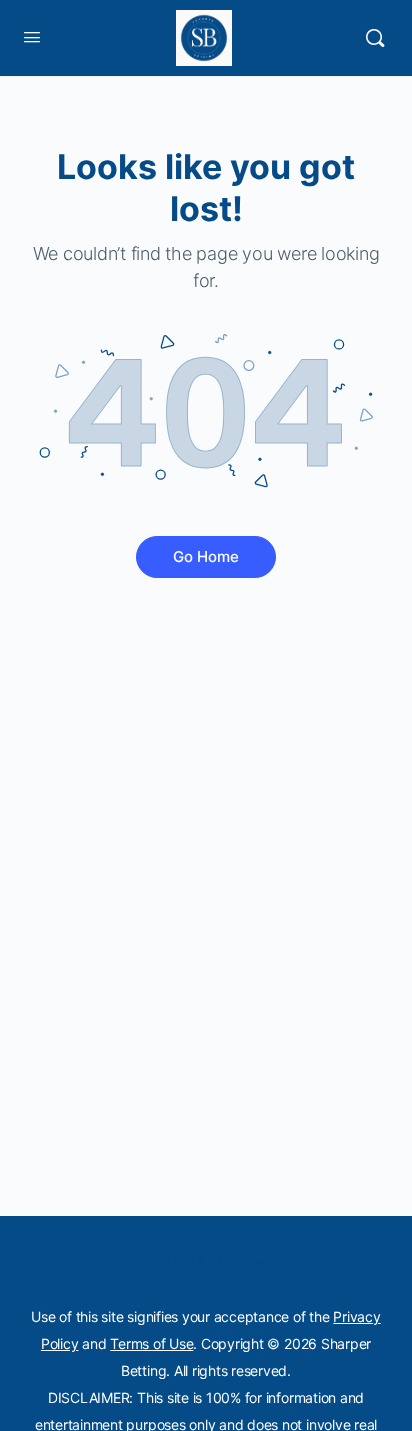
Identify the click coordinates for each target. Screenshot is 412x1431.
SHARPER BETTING (206, 1259)
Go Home (206, 556)
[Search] (375, 38)
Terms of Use (151, 1343)
